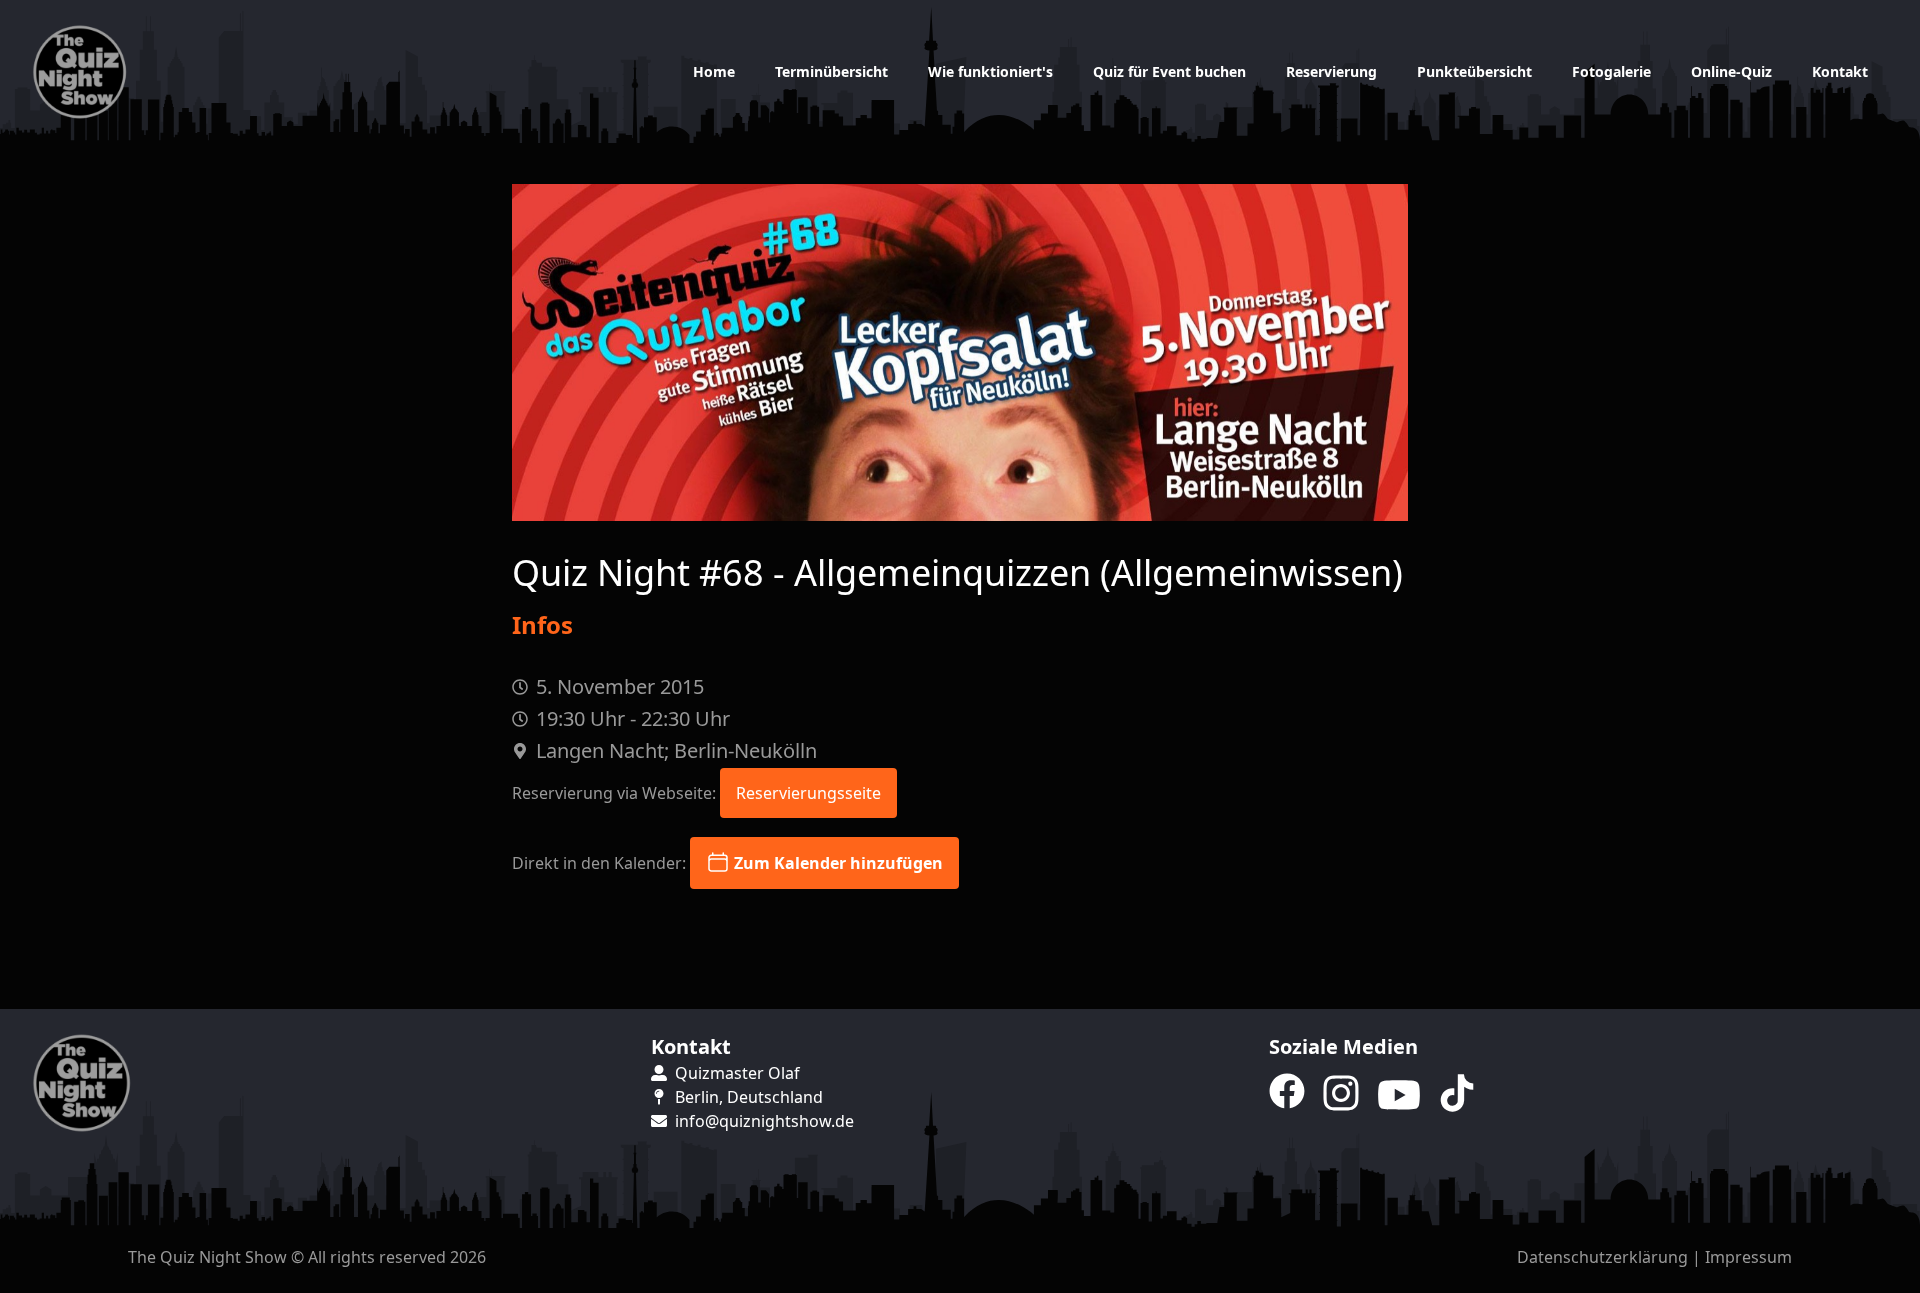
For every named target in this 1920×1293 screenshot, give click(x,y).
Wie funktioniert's (990, 71)
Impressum (1748, 1257)
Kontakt (1840, 71)
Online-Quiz (1731, 71)
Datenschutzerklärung (1602, 1257)
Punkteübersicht (1474, 71)
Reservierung (1331, 71)
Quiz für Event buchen (1169, 71)
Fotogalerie (1611, 71)
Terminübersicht (831, 71)
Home (714, 71)
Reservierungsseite (808, 793)
